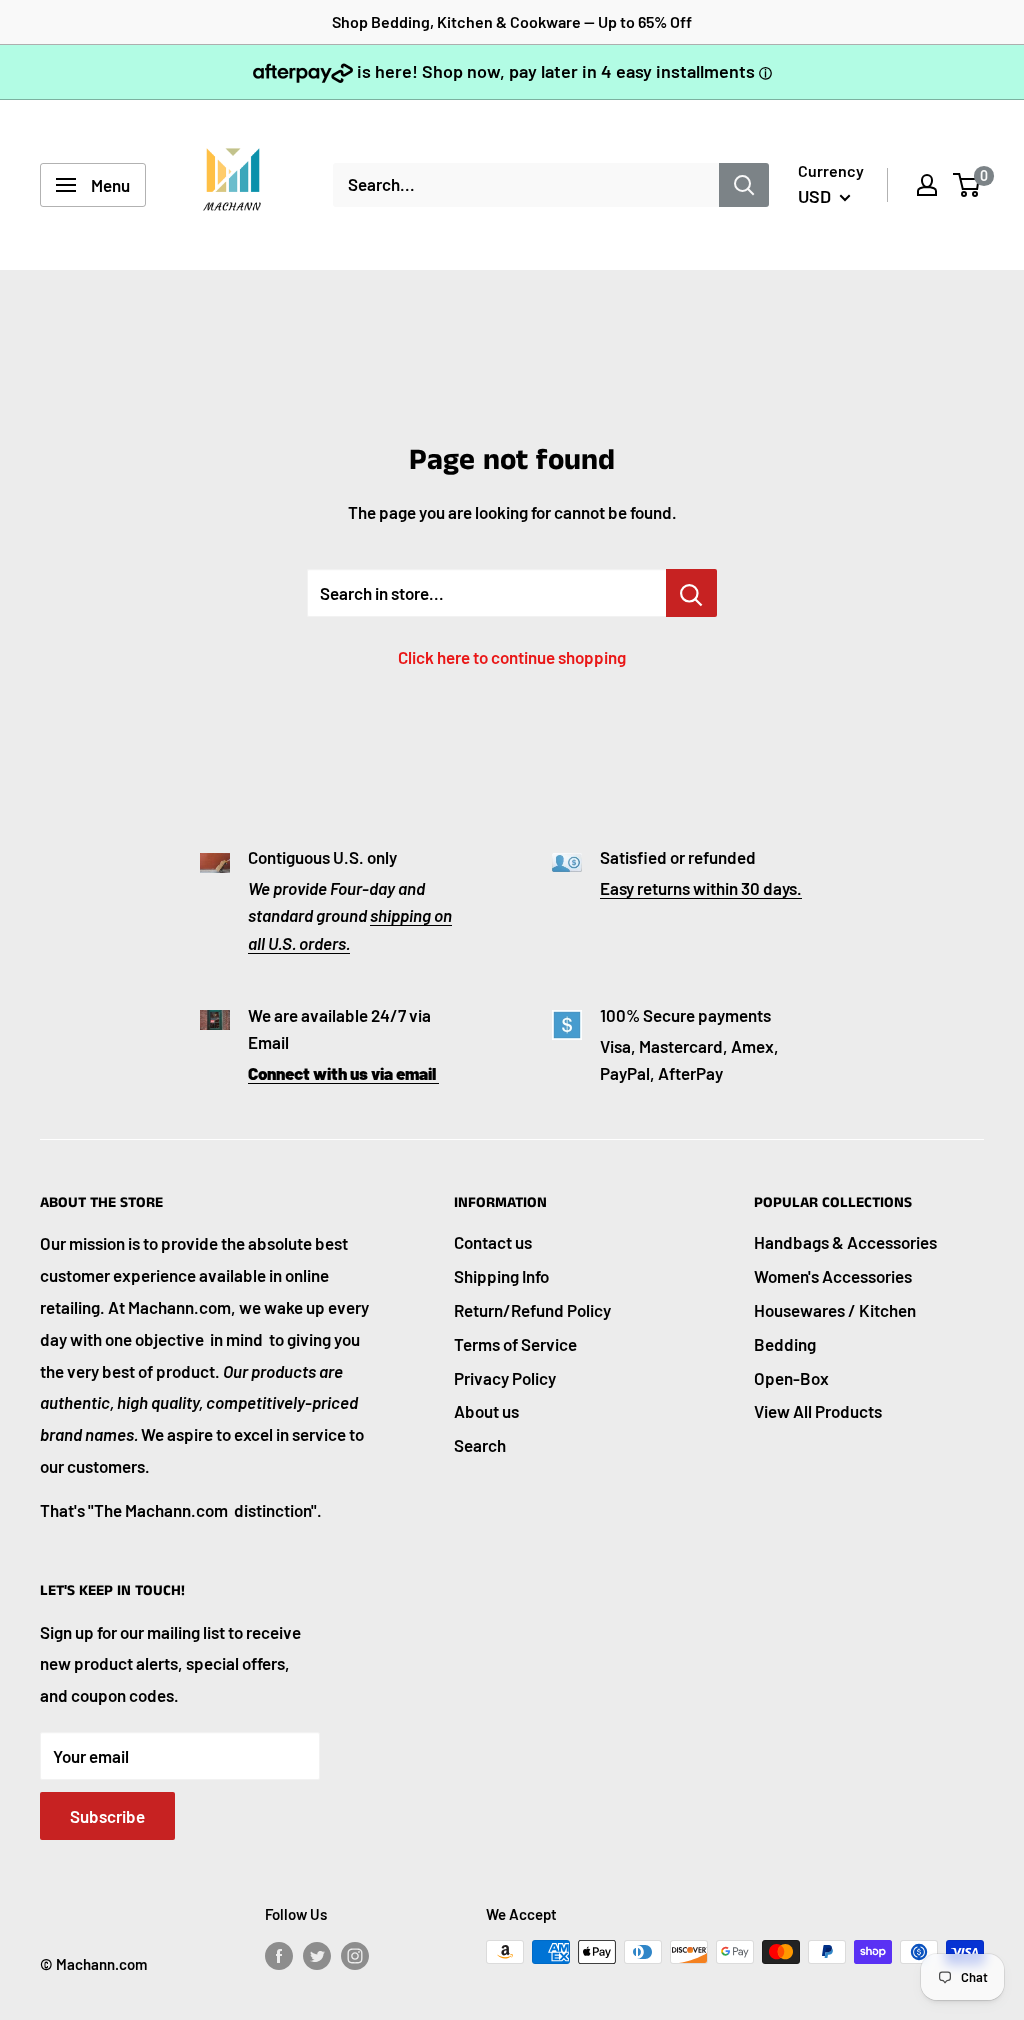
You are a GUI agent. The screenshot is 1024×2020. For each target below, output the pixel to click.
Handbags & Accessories (845, 1242)
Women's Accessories (833, 1276)
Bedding (785, 1344)
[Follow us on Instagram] (355, 1955)
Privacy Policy (505, 1378)
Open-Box (791, 1378)
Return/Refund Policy (532, 1310)
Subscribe (107, 1816)
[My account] (927, 185)
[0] (967, 185)
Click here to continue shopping (512, 657)
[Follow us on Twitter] (317, 1955)
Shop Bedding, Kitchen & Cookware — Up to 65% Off (512, 21)
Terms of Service (515, 1344)
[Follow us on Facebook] (279, 1955)
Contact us (493, 1242)
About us (486, 1411)
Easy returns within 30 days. (701, 888)
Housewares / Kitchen (835, 1310)
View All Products (818, 1411)
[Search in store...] (691, 593)
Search (480, 1445)
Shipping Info (501, 1276)
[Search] (744, 185)
